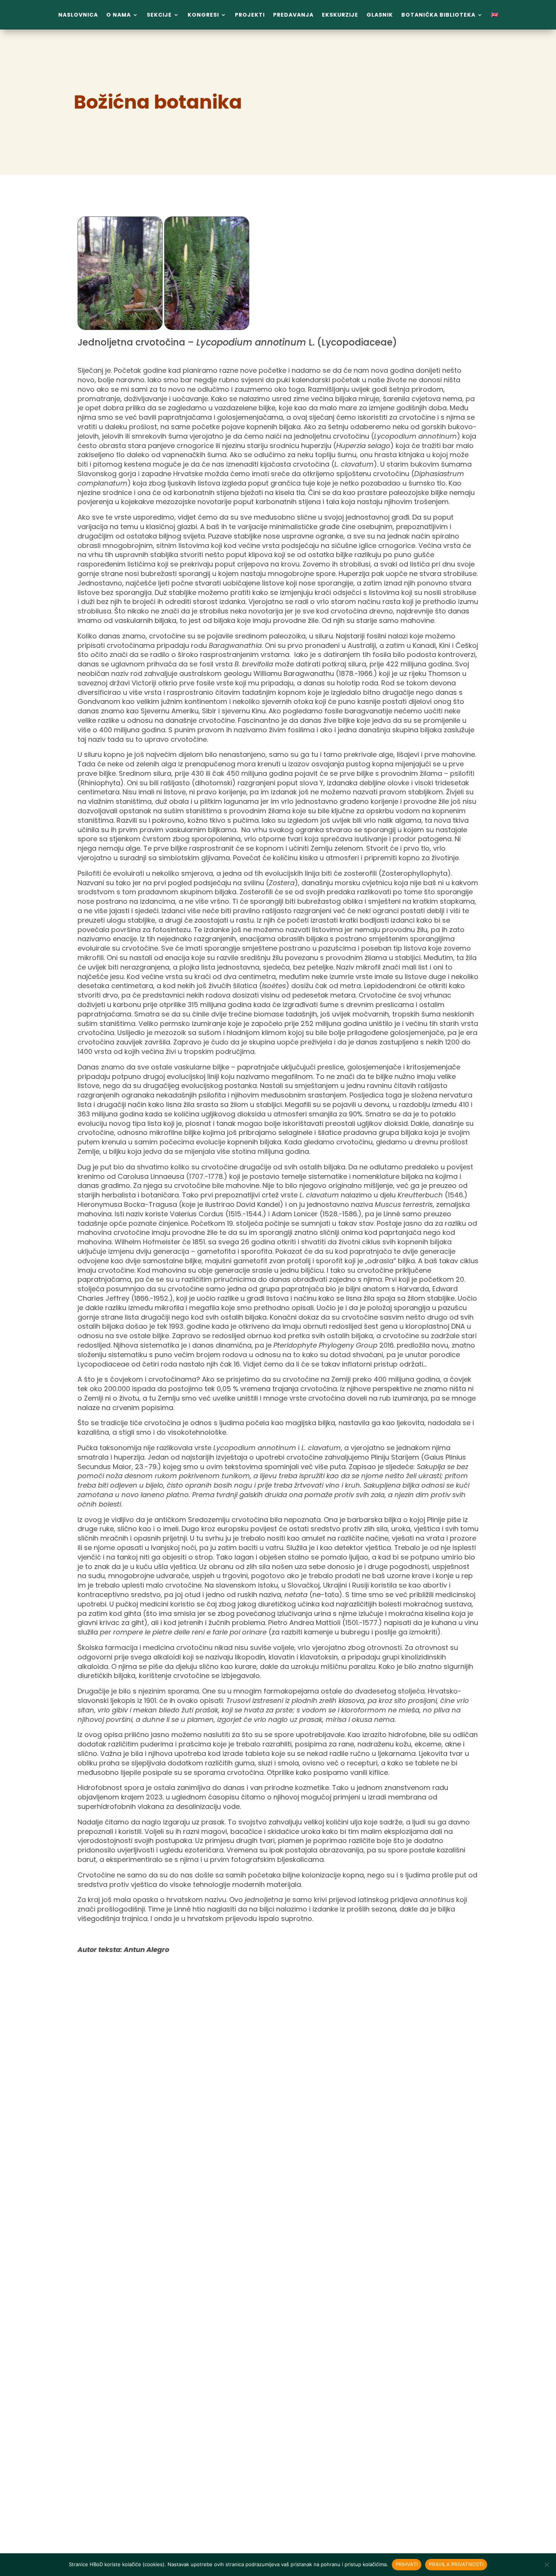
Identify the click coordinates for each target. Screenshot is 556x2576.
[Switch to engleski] (495, 16)
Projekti (250, 15)
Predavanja (293, 15)
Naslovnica (78, 15)
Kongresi (203, 15)
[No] (547, 2565)
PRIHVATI (407, 2564)
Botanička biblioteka (438, 15)
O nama (119, 15)
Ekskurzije (340, 15)
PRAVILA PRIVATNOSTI (456, 2564)
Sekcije (159, 15)
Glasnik (380, 15)
